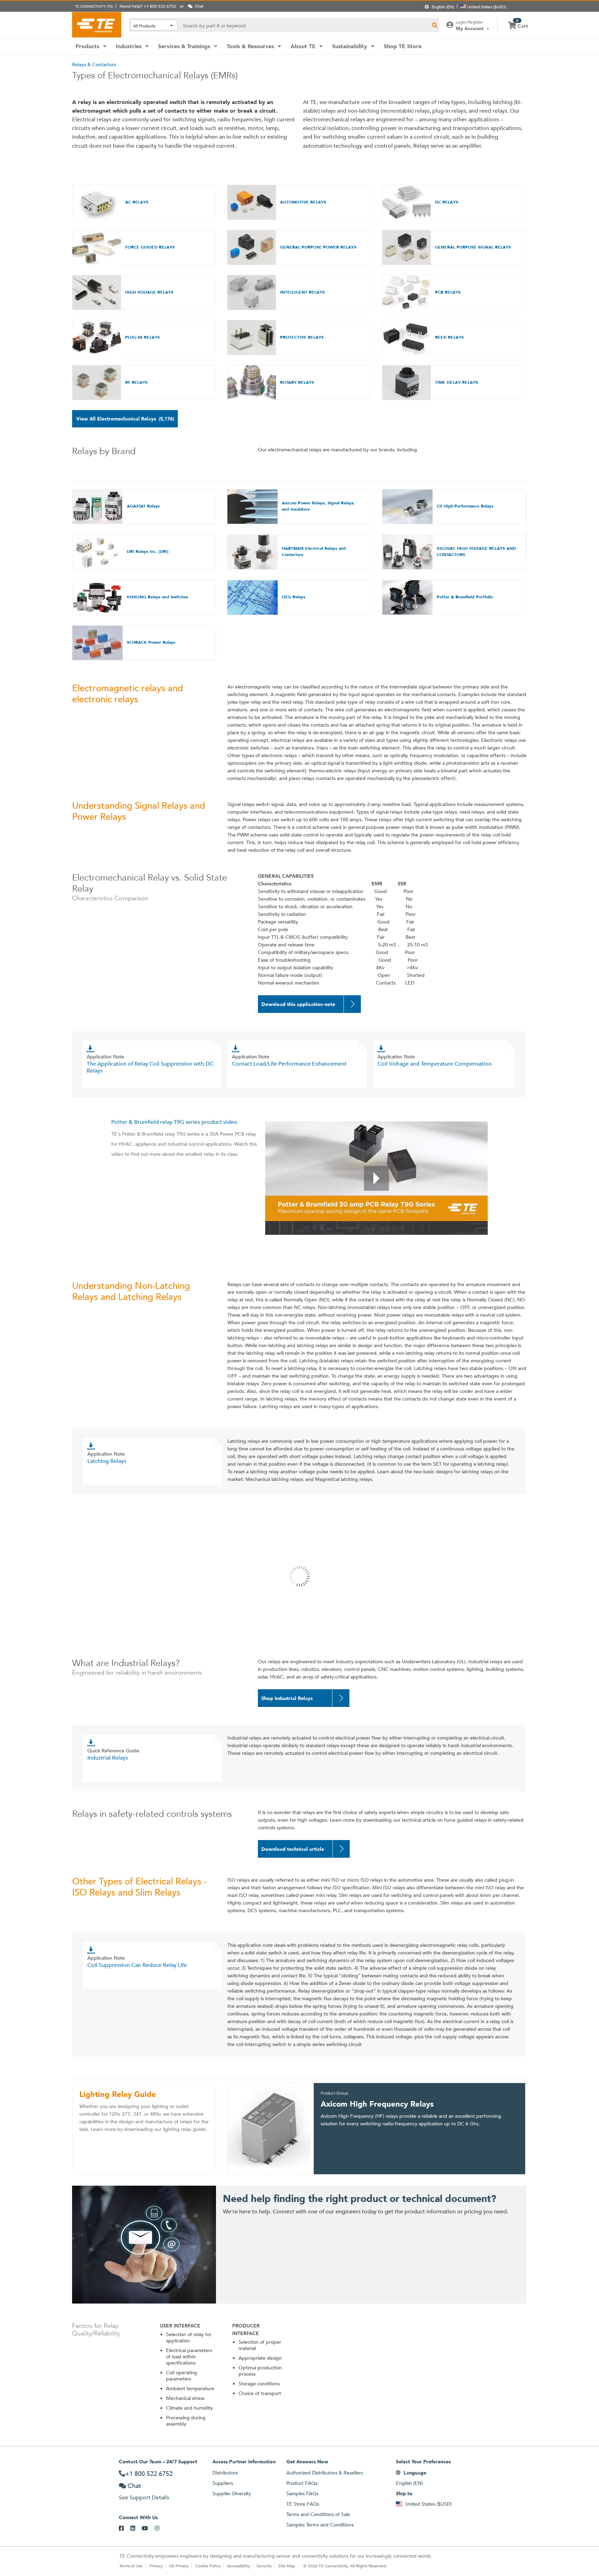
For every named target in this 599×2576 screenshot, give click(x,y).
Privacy (156, 2566)
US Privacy (179, 2566)
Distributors (225, 2473)
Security (264, 2566)
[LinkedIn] (136, 2529)
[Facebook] (125, 2529)
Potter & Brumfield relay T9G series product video (174, 1122)
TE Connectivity (97, 25)
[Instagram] (160, 2529)
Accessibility (238, 2566)
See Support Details (144, 2497)
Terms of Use (131, 2566)
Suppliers (223, 2483)
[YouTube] (148, 2529)
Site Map (287, 2566)
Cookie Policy (208, 2566)
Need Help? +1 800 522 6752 (148, 6)
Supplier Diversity (232, 2493)
